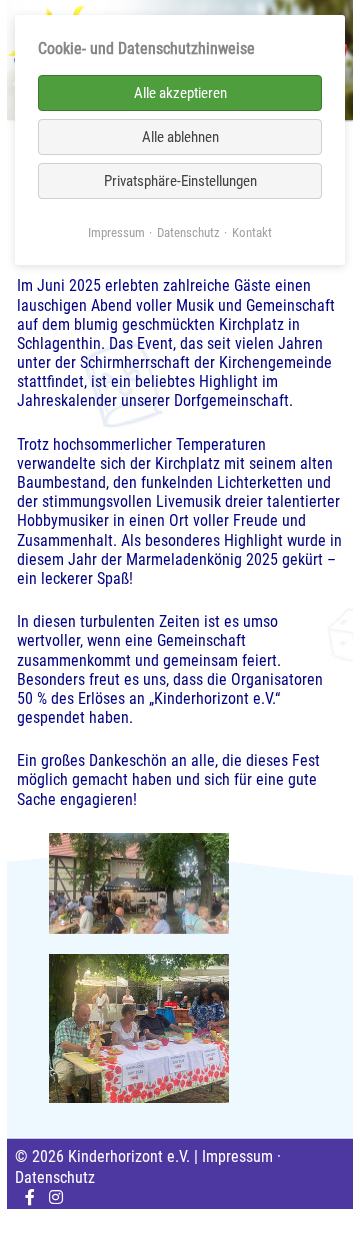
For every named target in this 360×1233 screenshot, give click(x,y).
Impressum (237, 1156)
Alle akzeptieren (180, 93)
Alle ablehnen (180, 137)
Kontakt (252, 232)
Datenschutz (55, 1177)
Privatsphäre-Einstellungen (180, 181)
